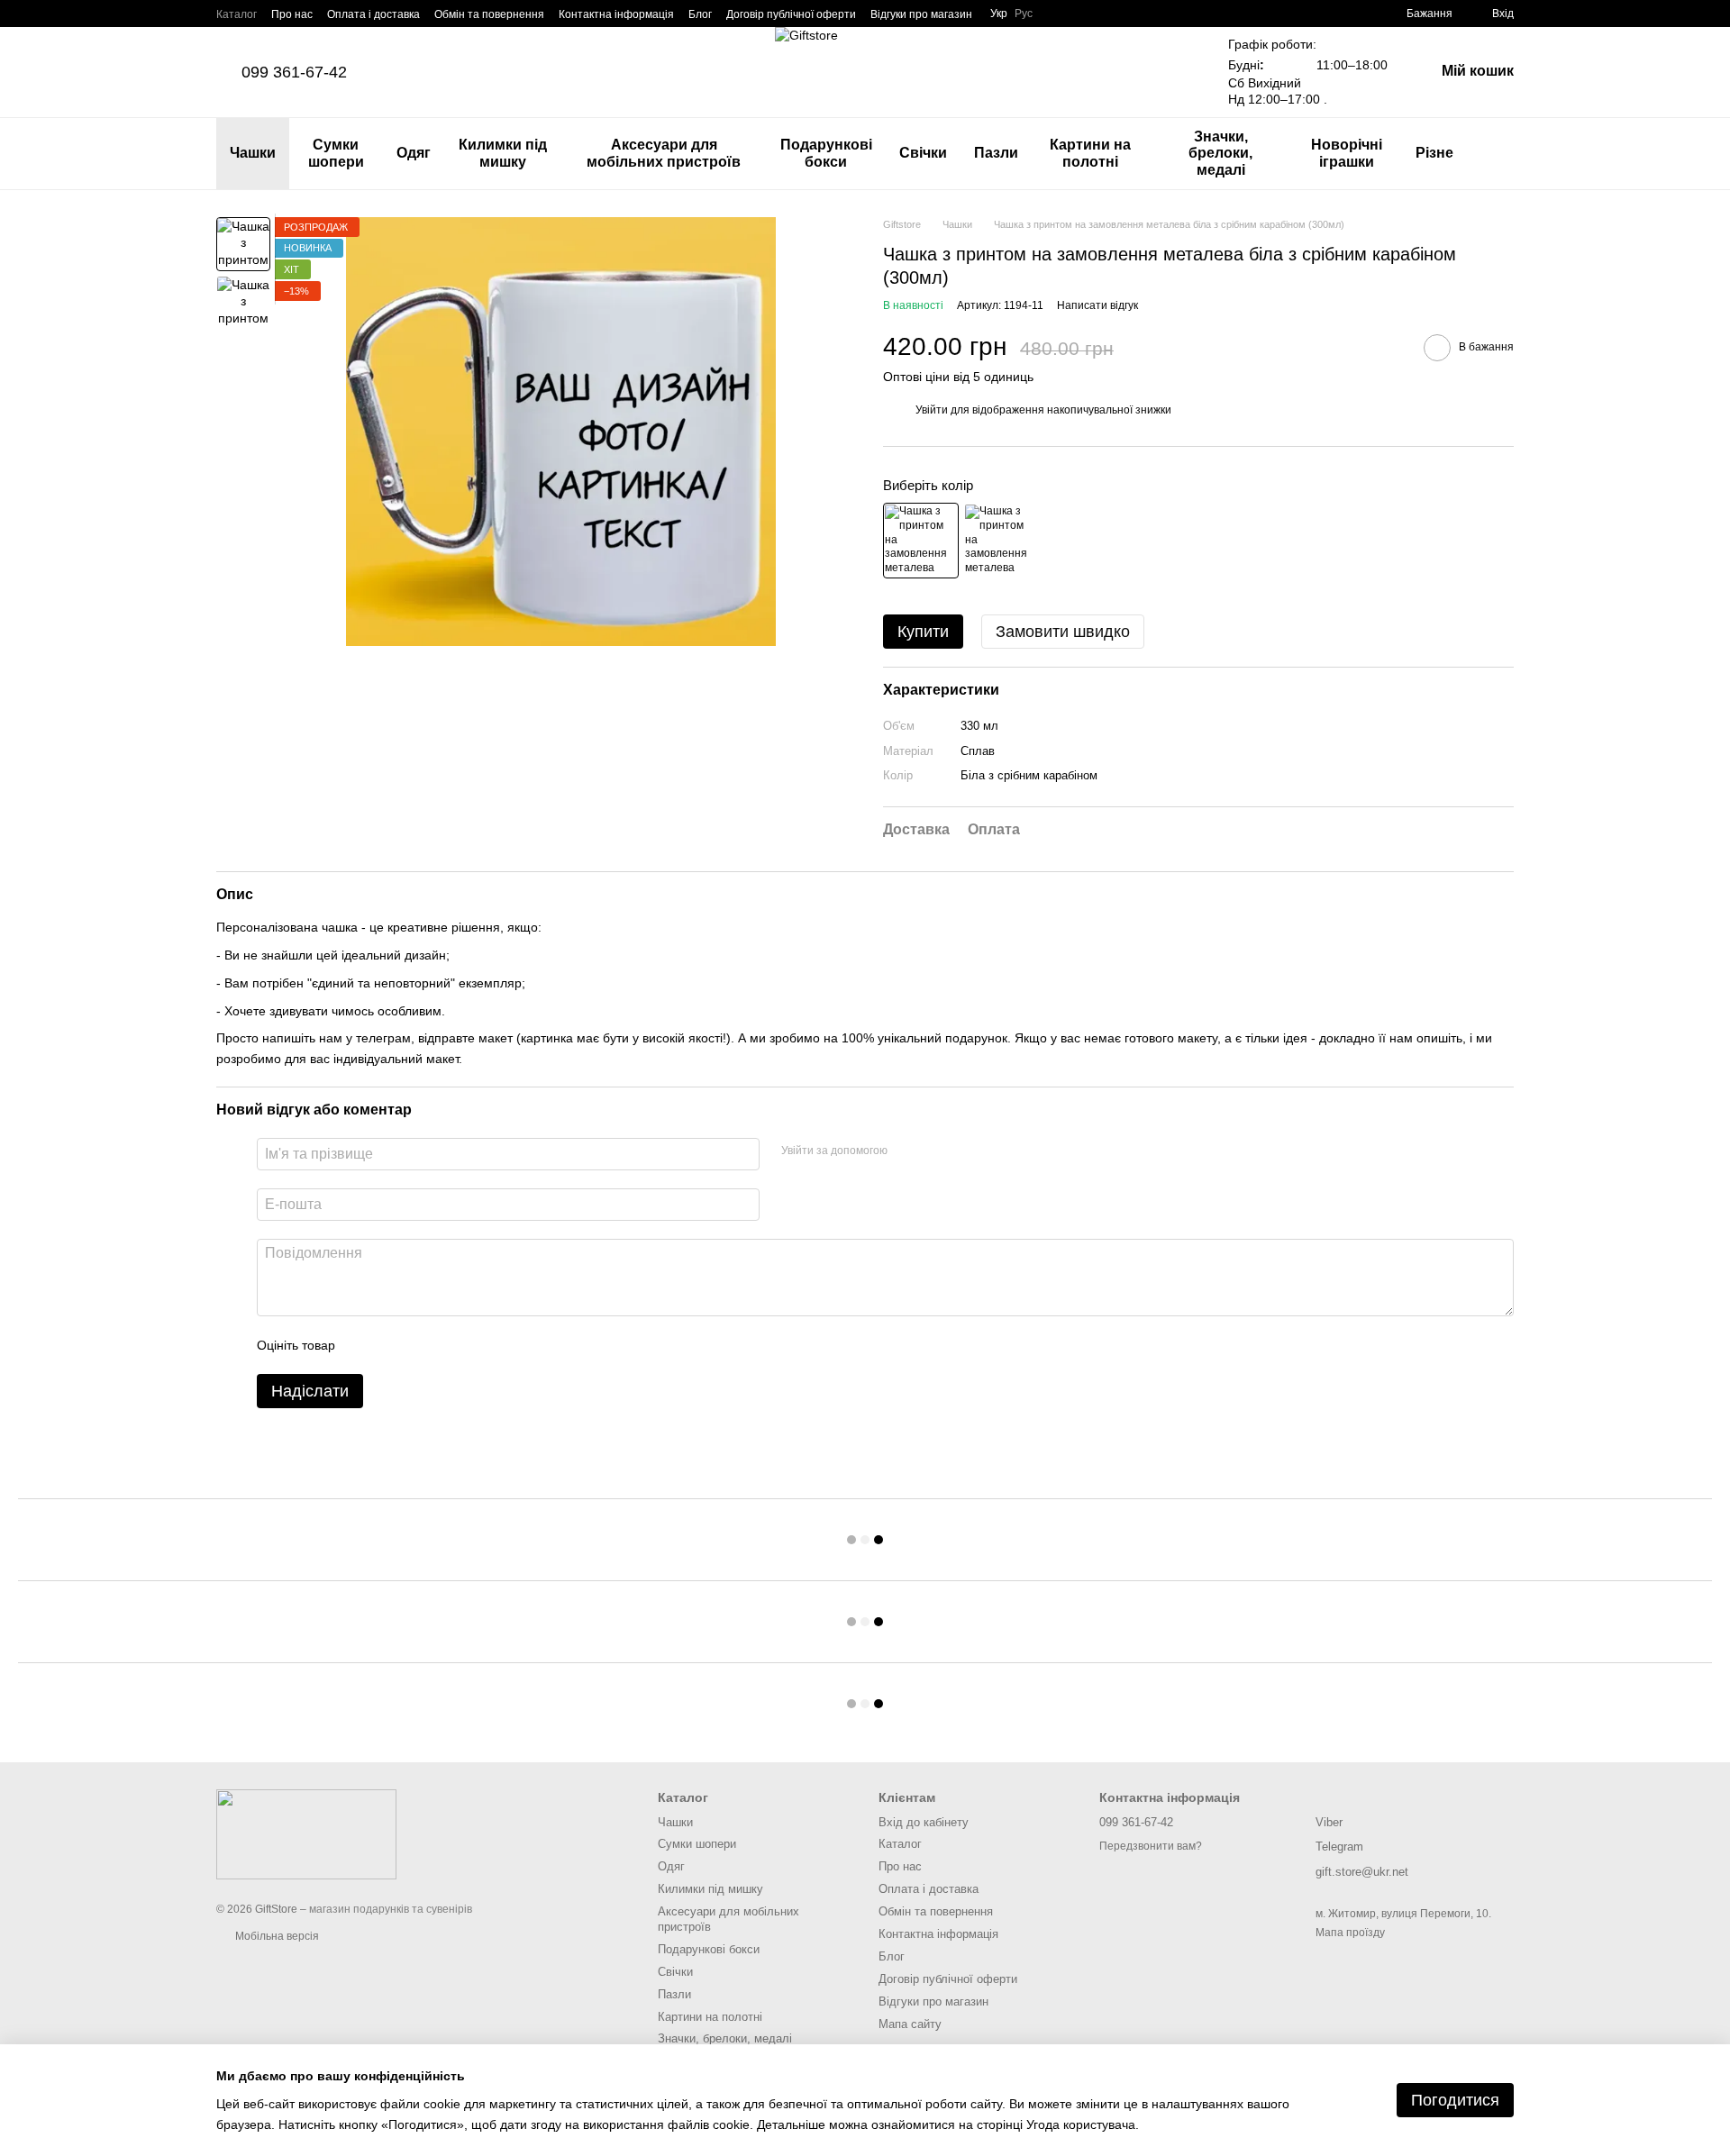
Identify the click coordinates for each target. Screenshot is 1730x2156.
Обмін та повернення (489, 14)
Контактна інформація (616, 14)
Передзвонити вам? (1151, 1846)
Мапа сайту (910, 2024)
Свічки (923, 153)
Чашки (253, 153)
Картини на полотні (1090, 153)
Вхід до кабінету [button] (924, 1822)
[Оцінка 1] (365, 1345)
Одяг (414, 153)
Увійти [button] (932, 410)
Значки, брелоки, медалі (1220, 153)
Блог (700, 14)
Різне (1434, 153)
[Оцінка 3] (423, 1345)
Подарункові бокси (826, 153)
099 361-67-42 (294, 72)
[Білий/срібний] (921, 541)
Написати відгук (1097, 305)
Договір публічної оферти (791, 14)
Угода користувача (1081, 2124)
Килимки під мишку (503, 153)
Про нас (292, 14)
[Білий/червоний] (1001, 541)
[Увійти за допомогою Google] (936, 1151)
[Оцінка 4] (451, 1345)
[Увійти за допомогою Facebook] (907, 1151)
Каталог (237, 14)
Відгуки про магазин (921, 14)
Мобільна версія (276, 1936)
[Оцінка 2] (394, 1345)
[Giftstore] (306, 1833)
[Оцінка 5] (480, 1345)
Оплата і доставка (373, 14)
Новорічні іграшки (1347, 153)
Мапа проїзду (1350, 1933)
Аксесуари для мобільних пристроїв (664, 153)
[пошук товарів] (1499, 154)
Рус (1024, 14)
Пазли (996, 153)
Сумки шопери (336, 153)
